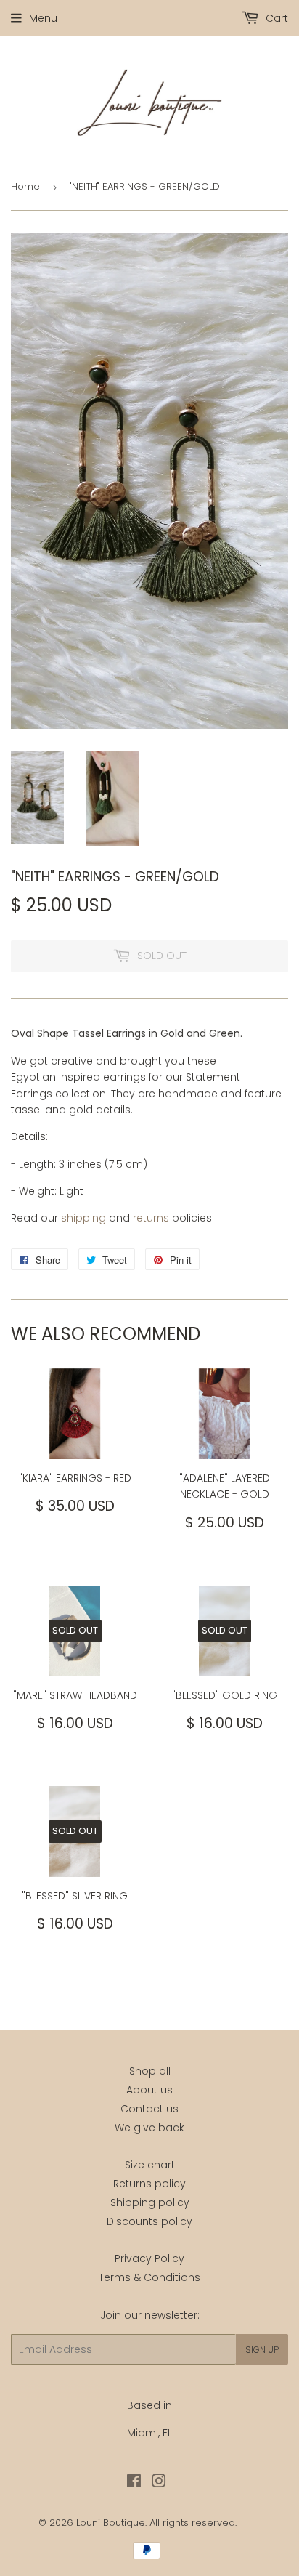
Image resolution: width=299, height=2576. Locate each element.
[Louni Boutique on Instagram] (159, 2483)
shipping (83, 1218)
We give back (149, 2128)
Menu (43, 18)
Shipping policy (150, 2202)
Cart (275, 18)
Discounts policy (149, 2221)
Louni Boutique (111, 2523)
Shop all (150, 2071)
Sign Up (262, 2350)
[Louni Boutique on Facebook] (134, 2483)
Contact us (149, 2109)
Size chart (150, 2165)
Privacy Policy (149, 2258)
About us (149, 2090)
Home (25, 186)
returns (151, 1218)
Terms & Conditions (149, 2277)
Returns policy (149, 2184)
